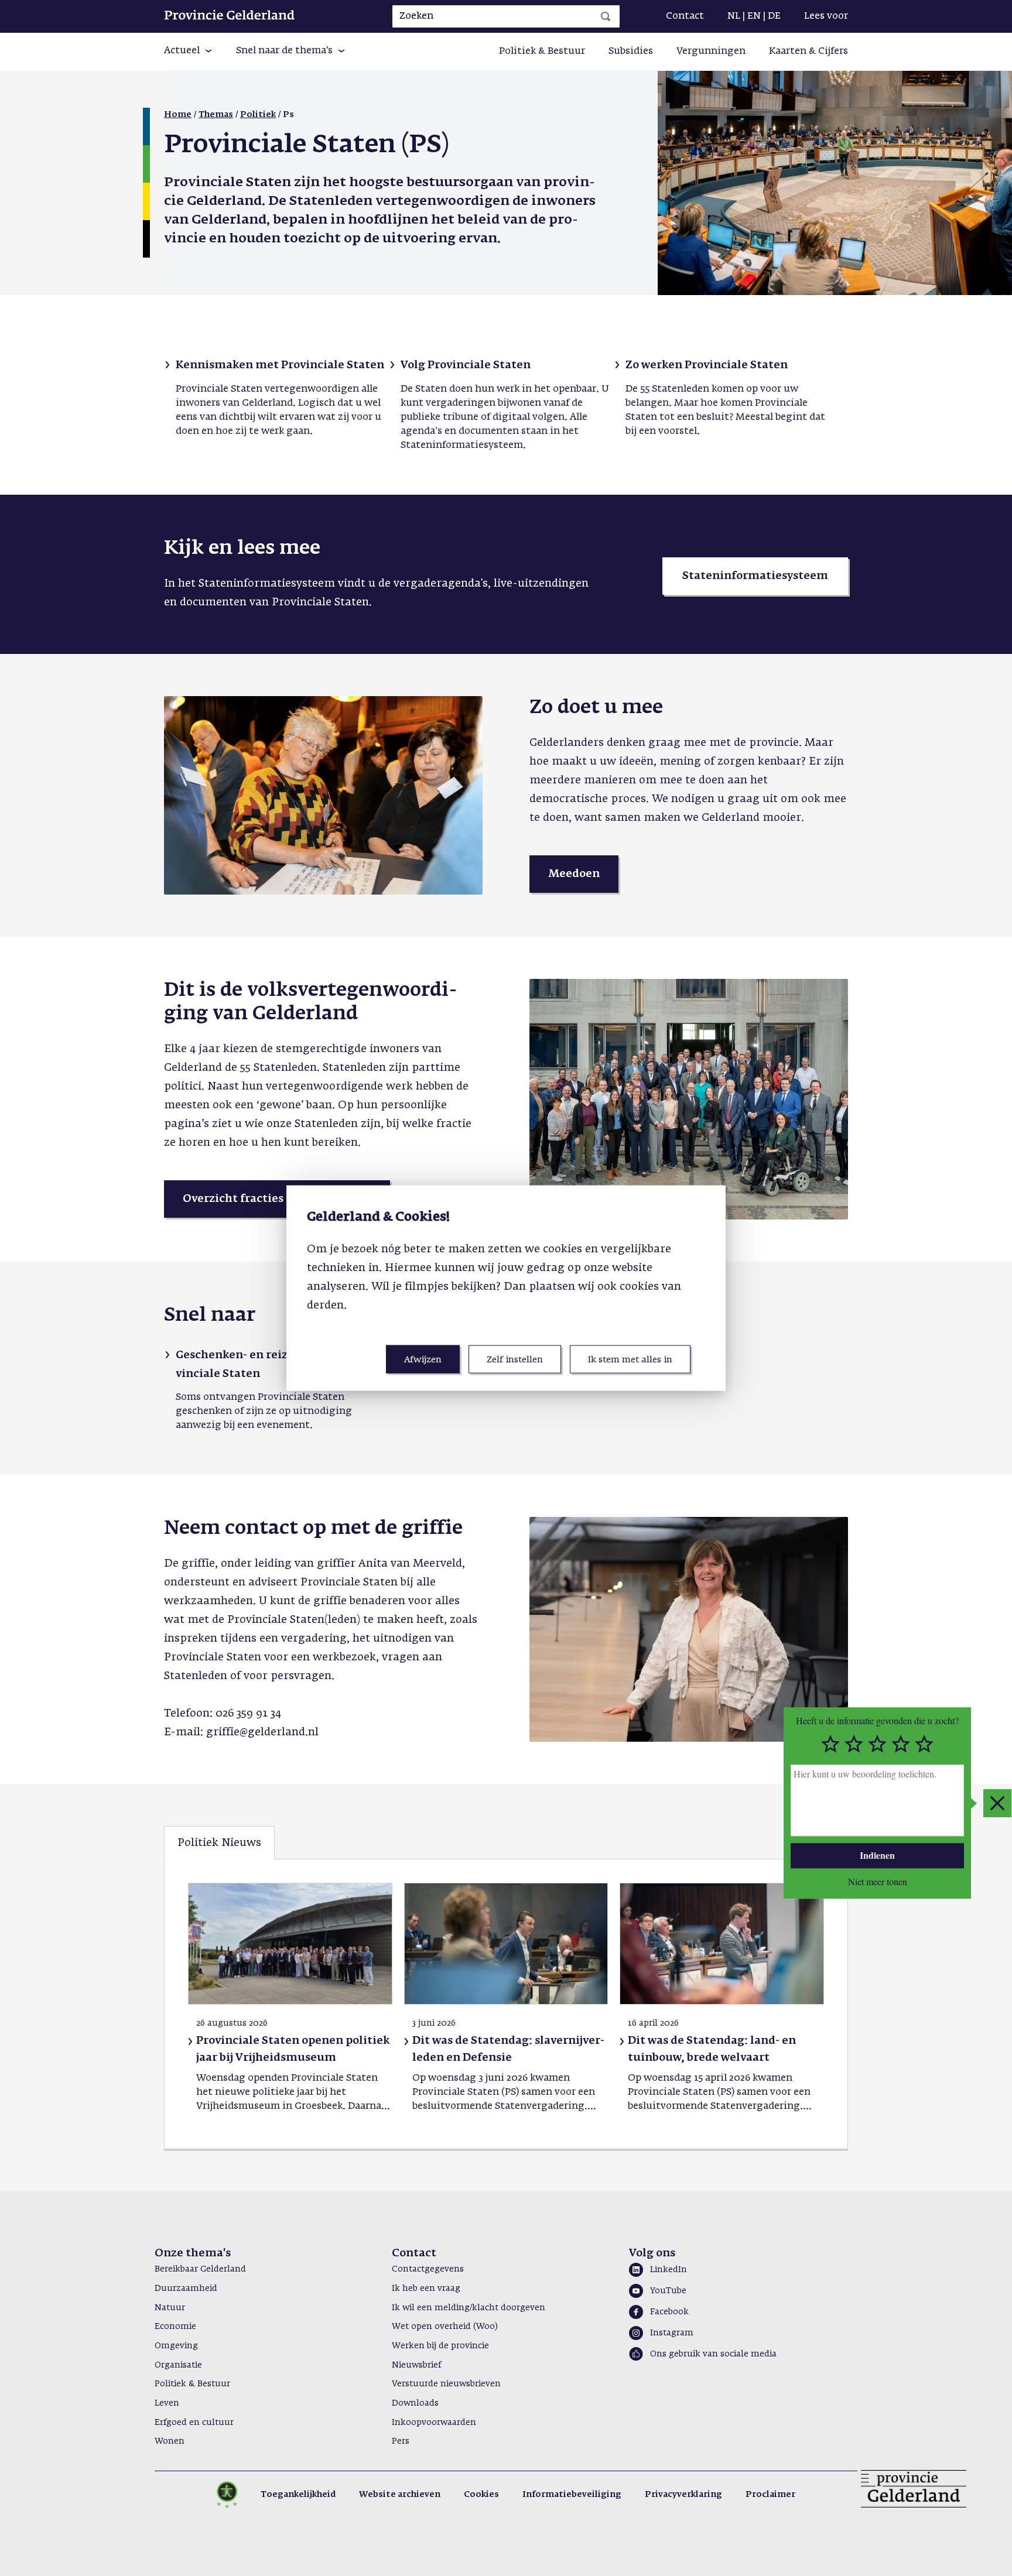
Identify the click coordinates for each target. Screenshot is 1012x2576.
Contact (685, 16)
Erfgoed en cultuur (194, 2423)
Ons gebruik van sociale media (713, 2354)
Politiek (258, 115)
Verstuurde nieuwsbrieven (446, 2384)
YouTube (668, 2291)
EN (754, 16)
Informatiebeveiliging (572, 2495)
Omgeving (176, 2346)
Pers (401, 2441)
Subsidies (631, 52)
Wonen (170, 2441)
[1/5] (830, 1744)
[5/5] (924, 1744)
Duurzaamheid (186, 2289)
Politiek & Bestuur (542, 52)
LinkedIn (669, 2270)
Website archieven (400, 2495)
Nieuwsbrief (416, 2365)
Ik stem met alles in (630, 1359)
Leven (167, 2403)
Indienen (877, 1855)
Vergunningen (711, 52)
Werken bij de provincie (440, 2346)
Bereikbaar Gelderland (200, 2269)
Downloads (415, 2403)
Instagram (672, 2333)
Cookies (481, 2495)
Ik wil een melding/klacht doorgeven (469, 2308)
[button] (188, 52)
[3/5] (877, 1744)
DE (774, 16)
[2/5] (854, 1744)
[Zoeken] (606, 16)
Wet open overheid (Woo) (445, 2327)
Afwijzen (423, 1359)
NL (734, 16)
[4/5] (901, 1744)
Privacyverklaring (683, 2495)
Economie (175, 2327)
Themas (216, 115)
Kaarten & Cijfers (808, 52)
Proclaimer (770, 2495)
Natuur (170, 2308)
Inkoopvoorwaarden (434, 2423)
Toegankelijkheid (298, 2495)
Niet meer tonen (878, 1881)
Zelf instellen (515, 1359)
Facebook (669, 2312)
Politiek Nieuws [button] (219, 1843)
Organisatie (178, 2365)
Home (178, 115)
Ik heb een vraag (426, 2289)
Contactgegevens (428, 2269)
